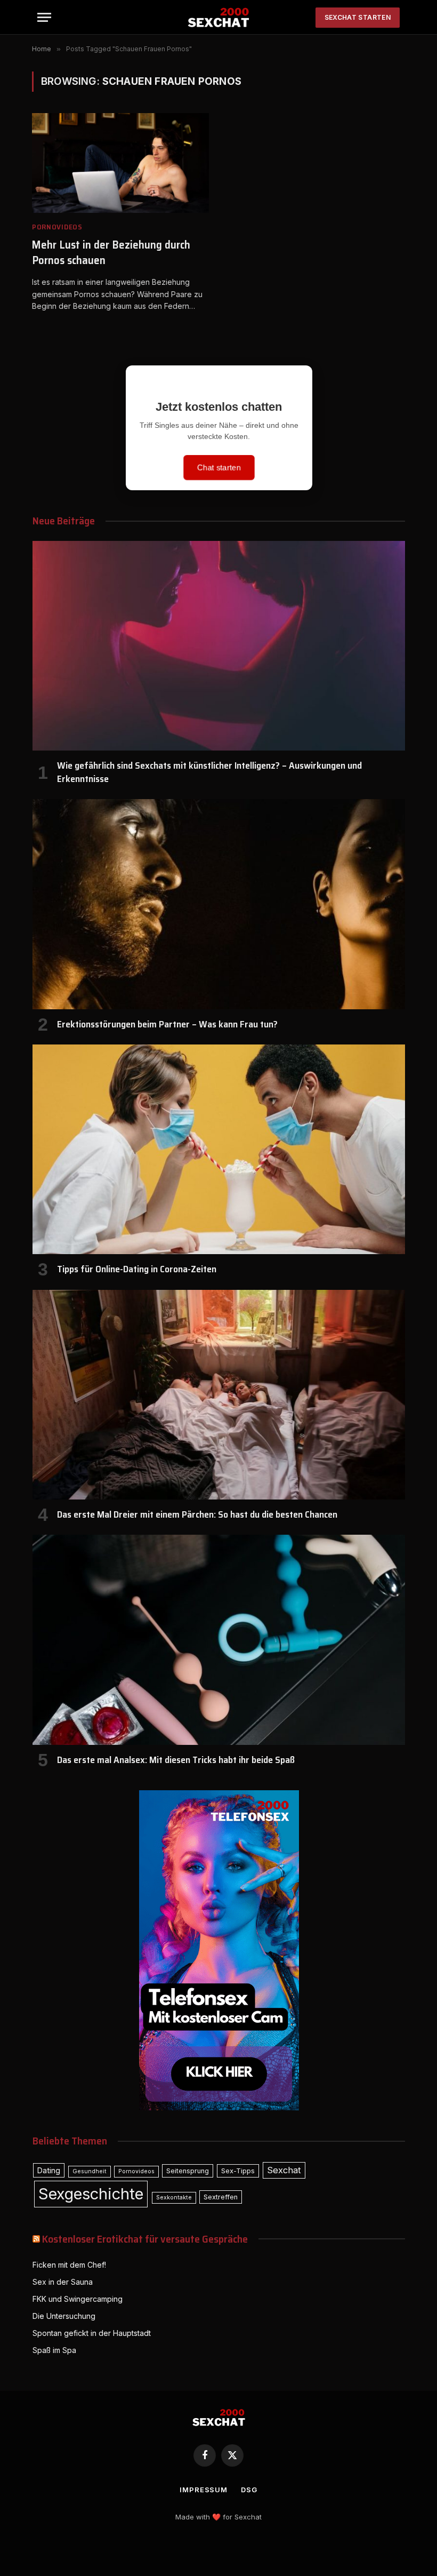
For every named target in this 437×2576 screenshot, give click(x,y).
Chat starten (219, 467)
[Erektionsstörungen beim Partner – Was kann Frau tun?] (219, 904)
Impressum (204, 2490)
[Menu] (44, 17)
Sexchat (284, 2170)
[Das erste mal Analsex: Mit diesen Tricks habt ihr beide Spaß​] (219, 1640)
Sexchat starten (358, 17)
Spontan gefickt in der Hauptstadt (92, 2333)
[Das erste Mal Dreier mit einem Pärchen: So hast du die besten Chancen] (219, 1395)
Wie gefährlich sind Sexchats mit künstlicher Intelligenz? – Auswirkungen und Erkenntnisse (209, 772)
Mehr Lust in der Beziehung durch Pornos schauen (111, 253)
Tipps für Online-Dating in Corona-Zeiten (137, 1269)
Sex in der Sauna (63, 2282)
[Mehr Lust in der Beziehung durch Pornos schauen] (120, 163)
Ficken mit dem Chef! (69, 2265)
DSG (249, 2490)
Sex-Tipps (238, 2171)
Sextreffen (221, 2197)
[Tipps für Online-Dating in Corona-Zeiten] (219, 1149)
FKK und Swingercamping (78, 2299)
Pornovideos (57, 227)
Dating (49, 2170)
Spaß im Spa (54, 2350)
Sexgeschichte (91, 2194)
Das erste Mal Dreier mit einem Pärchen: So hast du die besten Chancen (197, 1514)
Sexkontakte (174, 2198)
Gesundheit (90, 2171)
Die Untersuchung (64, 2316)
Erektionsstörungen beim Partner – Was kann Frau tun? (167, 1024)
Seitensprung (188, 2171)
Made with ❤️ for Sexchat (218, 2517)
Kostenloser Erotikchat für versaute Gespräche (145, 2239)
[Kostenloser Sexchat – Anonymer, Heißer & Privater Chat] (219, 17)
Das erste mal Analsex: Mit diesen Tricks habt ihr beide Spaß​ (176, 1760)
